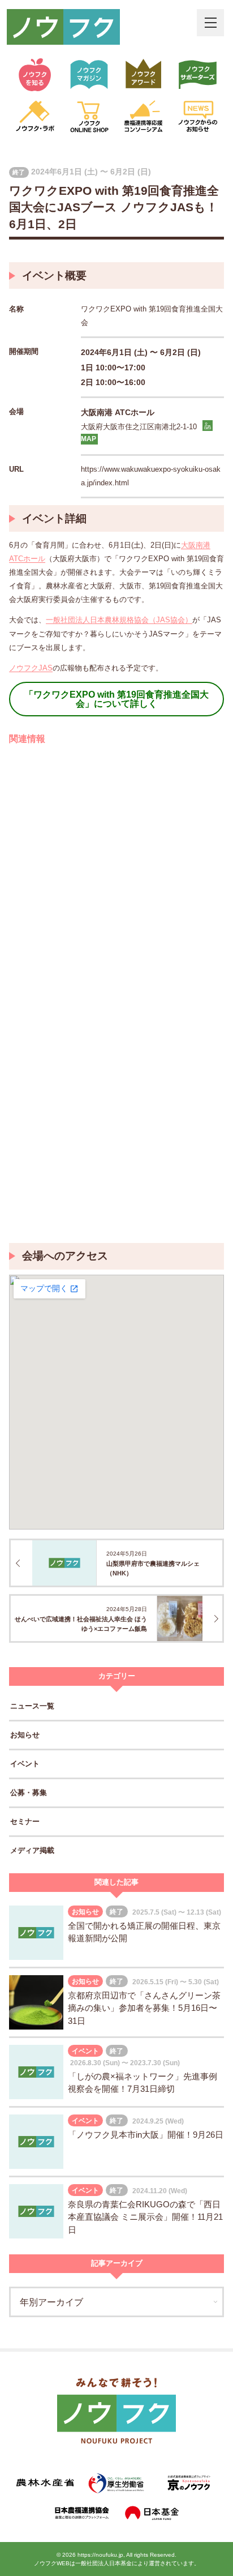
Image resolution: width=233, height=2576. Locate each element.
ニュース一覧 (32, 1706)
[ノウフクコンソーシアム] (144, 117)
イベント (25, 1764)
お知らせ (25, 1735)
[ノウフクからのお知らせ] (198, 117)
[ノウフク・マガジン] (89, 75)
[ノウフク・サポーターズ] (198, 75)
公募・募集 (29, 1793)
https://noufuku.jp (100, 2555)
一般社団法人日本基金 (103, 2563)
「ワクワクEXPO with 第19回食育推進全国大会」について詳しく (116, 699)
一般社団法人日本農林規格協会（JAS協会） (119, 620)
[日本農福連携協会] (81, 2513)
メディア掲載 (32, 1850)
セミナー (25, 1821)
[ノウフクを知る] (35, 75)
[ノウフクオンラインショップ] (89, 117)
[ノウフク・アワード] (144, 75)
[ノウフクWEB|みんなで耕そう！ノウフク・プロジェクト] (63, 27)
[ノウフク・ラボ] (35, 117)
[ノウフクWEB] (116, 2413)
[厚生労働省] (117, 2483)
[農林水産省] (45, 2483)
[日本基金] (152, 2513)
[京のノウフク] (188, 2483)
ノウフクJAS (31, 668)
